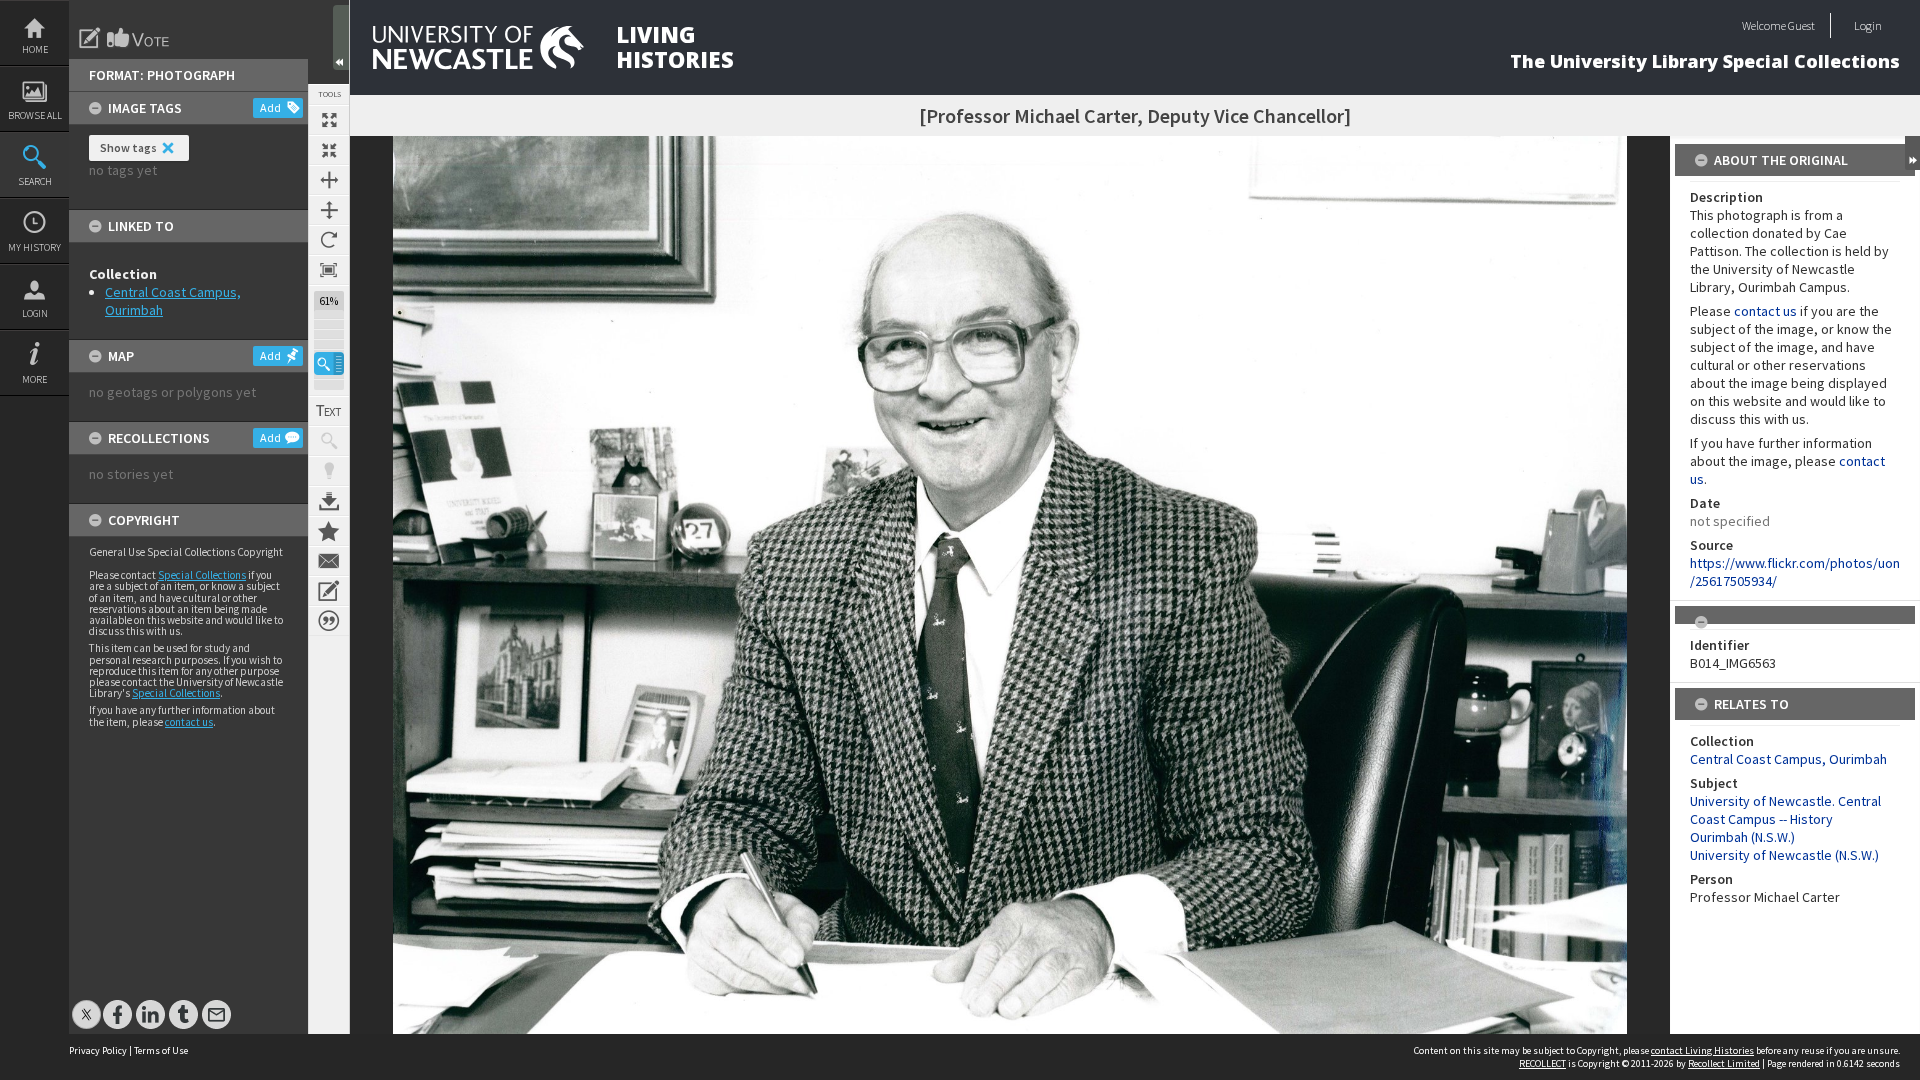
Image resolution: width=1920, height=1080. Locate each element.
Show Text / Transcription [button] (329, 411)
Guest (1801, 25)
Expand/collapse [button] (1912, 153)
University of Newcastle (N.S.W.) (1784, 855)
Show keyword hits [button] (329, 441)
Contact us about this (329, 561)
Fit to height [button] (329, 210)
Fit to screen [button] (329, 150)
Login (35, 313)
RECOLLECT (1542, 1063)
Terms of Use (161, 1050)
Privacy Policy (98, 1050)
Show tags (128, 147)
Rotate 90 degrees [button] (329, 240)
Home (35, 49)
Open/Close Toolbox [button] (341, 37)
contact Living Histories (1702, 1050)
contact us (189, 722)
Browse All (35, 115)
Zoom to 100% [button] (329, 270)
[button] (329, 363)
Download (329, 501)
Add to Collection (329, 531)
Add (270, 107)
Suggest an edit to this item (90, 38)
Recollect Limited (1724, 1063)
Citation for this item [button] (329, 621)
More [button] (34, 379)
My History (34, 247)
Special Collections (202, 575)
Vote (139, 38)
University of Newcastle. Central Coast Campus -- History (1785, 810)
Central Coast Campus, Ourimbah (1788, 759)
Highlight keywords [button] (329, 471)
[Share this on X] (86, 1004)
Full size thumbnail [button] (329, 120)
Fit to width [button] (329, 180)
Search (35, 181)
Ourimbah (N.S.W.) (1742, 837)
